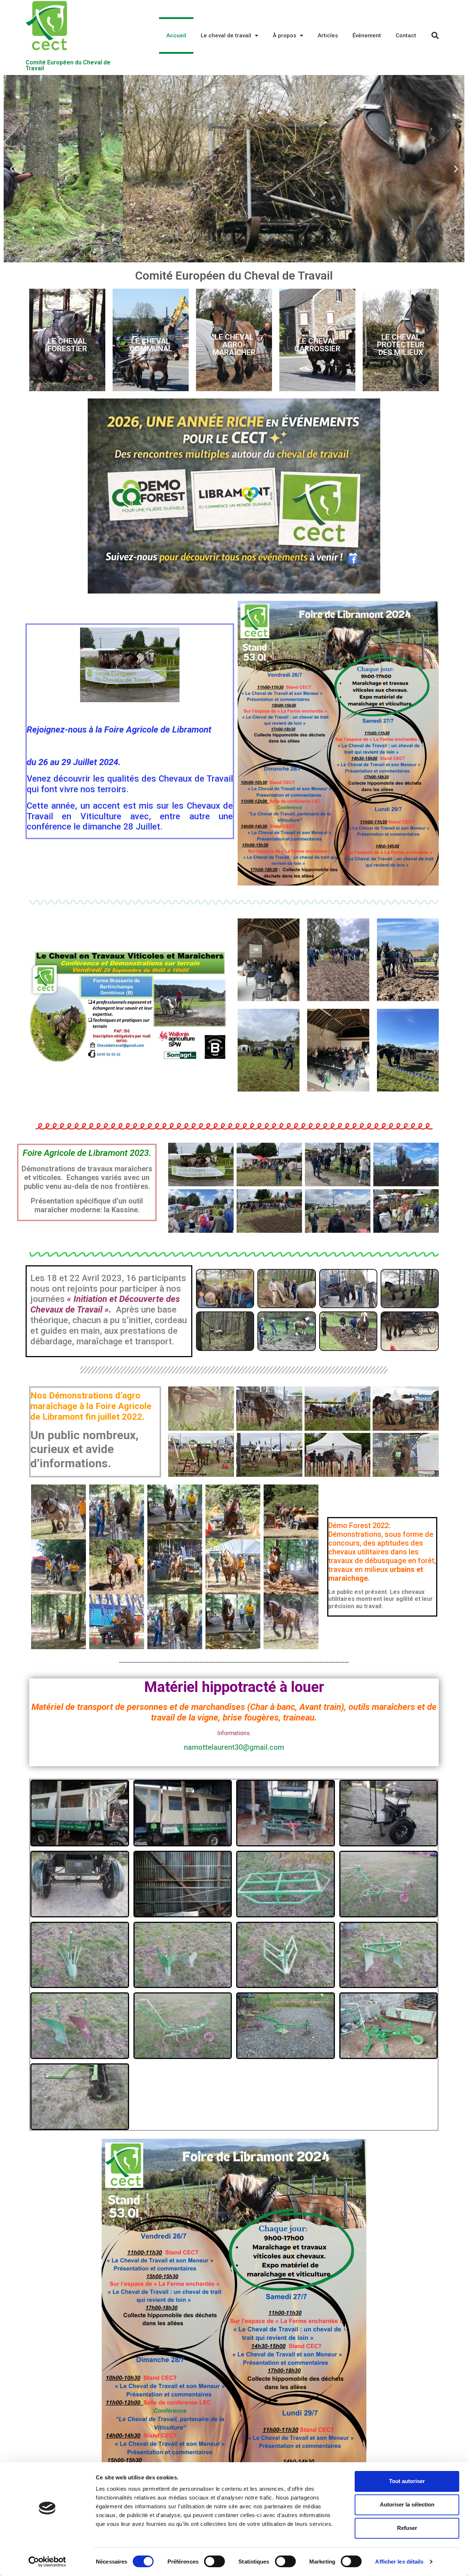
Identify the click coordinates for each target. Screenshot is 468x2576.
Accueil (176, 35)
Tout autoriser (407, 2481)
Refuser (407, 2528)
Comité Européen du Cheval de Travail (68, 65)
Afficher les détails (399, 2562)
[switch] (214, 2561)
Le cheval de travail (226, 35)
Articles (328, 35)
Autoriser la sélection (407, 2504)
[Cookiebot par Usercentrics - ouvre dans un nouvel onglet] (47, 2562)
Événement (367, 35)
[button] (221, 257)
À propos (284, 35)
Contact (406, 35)
